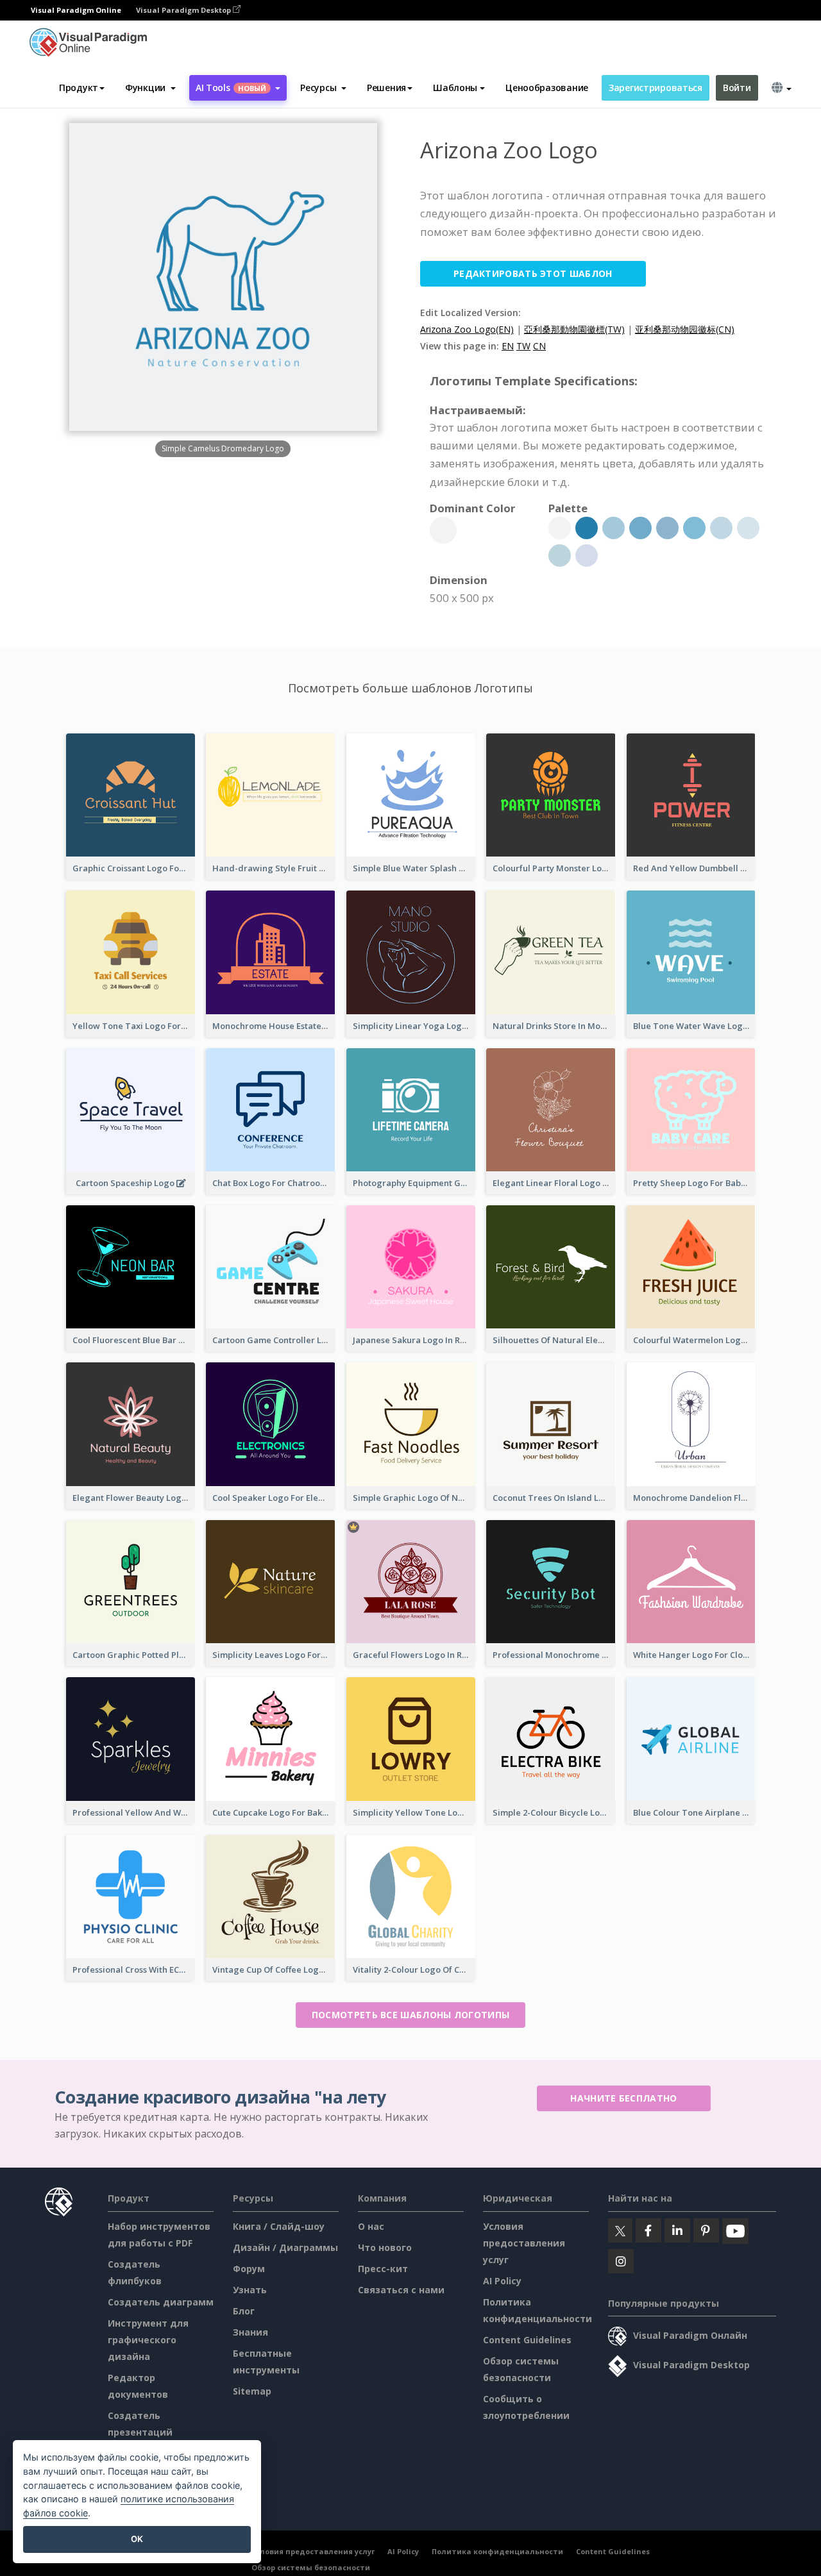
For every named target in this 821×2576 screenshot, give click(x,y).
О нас (371, 2226)
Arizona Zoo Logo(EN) (467, 329)
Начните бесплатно (623, 2098)
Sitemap (252, 2391)
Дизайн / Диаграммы (285, 2247)
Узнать (250, 2290)
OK (137, 2539)
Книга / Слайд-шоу (279, 2226)
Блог (244, 2311)
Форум (249, 2269)
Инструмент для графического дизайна (148, 2340)
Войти (737, 88)
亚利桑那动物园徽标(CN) (685, 329)
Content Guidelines (527, 2340)
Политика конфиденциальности (497, 2551)
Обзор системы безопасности (311, 2567)
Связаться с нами (401, 2290)
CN (539, 346)
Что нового (385, 2247)
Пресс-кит (383, 2269)
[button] (150, 88)
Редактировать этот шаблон (533, 273)
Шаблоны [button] (455, 88)
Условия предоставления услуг (524, 2243)
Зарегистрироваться (656, 88)
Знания (250, 2332)
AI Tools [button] (231, 88)
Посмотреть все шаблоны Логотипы (410, 2015)
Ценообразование (547, 88)
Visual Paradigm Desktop (184, 10)
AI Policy (502, 2281)
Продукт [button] (79, 88)
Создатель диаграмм (161, 2302)
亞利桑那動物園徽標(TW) (574, 329)
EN (508, 346)
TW (523, 346)
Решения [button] (386, 88)
